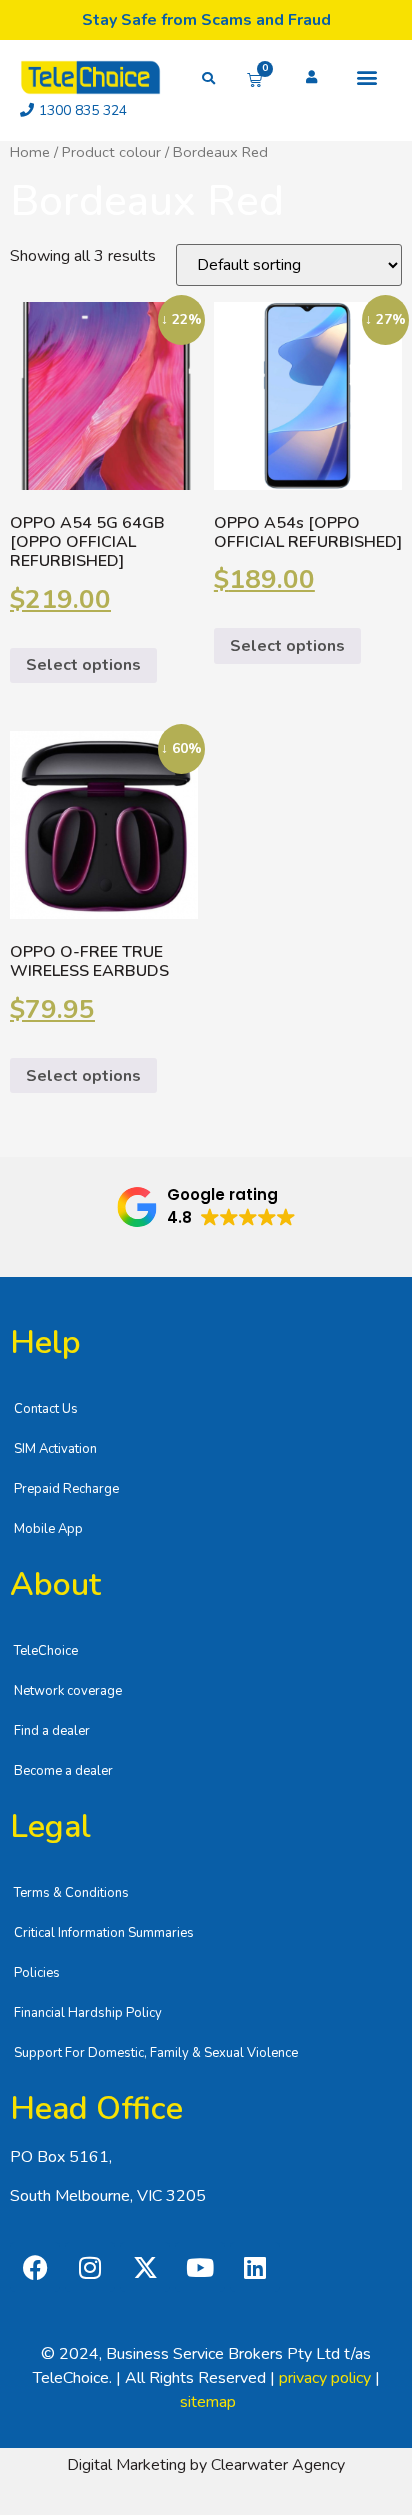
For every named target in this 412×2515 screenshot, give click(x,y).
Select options (83, 665)
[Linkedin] (255, 2267)
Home (30, 152)
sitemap (208, 2402)
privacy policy (325, 2378)
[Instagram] (90, 2267)
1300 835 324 (83, 110)
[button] (367, 76)
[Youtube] (200, 2267)
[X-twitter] (145, 2267)
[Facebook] (35, 2267)
